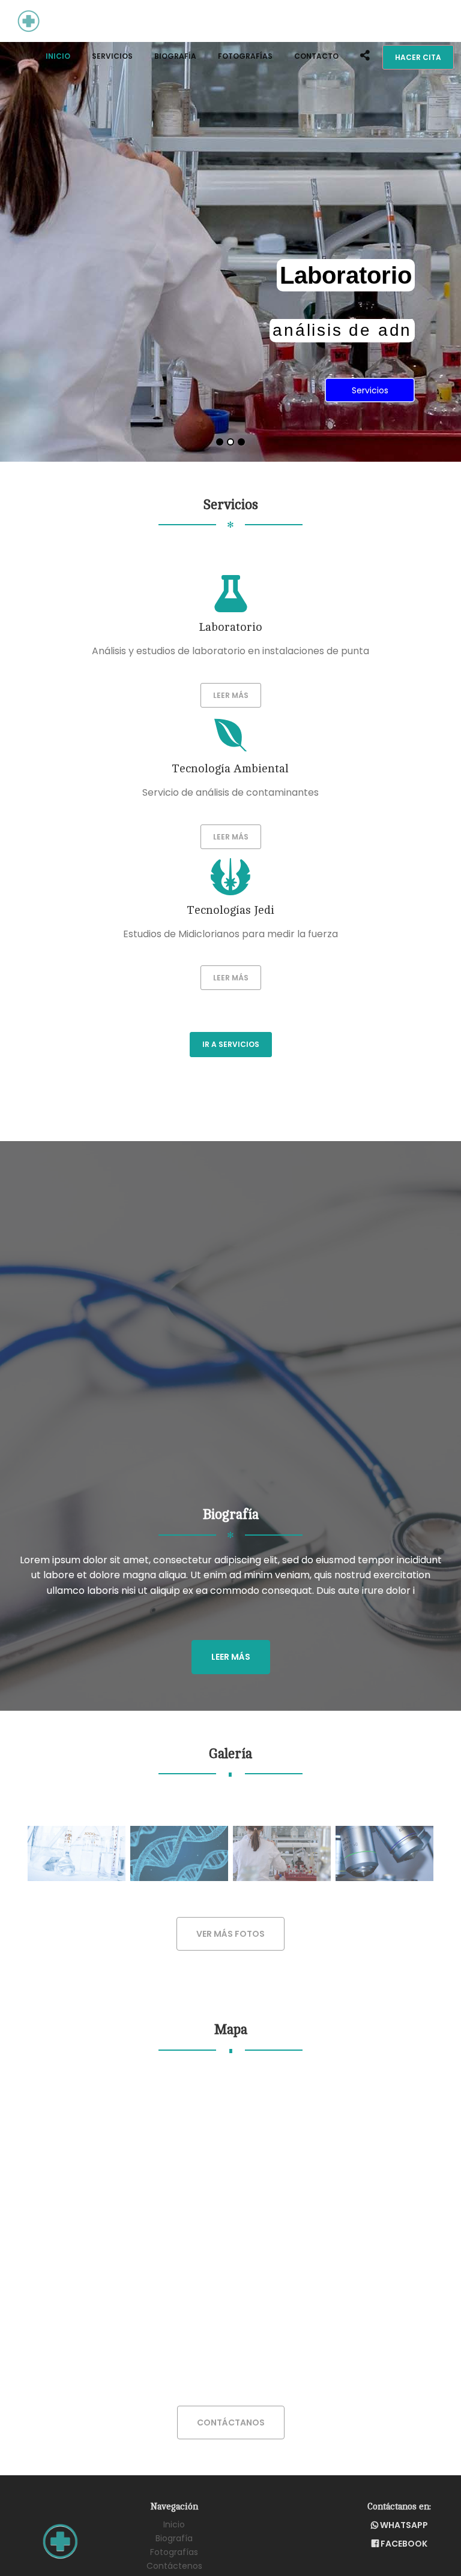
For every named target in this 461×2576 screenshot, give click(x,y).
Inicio (58, 56)
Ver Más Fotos (230, 1934)
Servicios (112, 56)
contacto (316, 56)
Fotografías (245, 56)
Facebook (403, 2544)
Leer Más (231, 695)
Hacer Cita (418, 57)
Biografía (175, 56)
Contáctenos (174, 2566)
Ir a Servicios (231, 1044)
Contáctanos (231, 2422)
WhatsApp (403, 2525)
